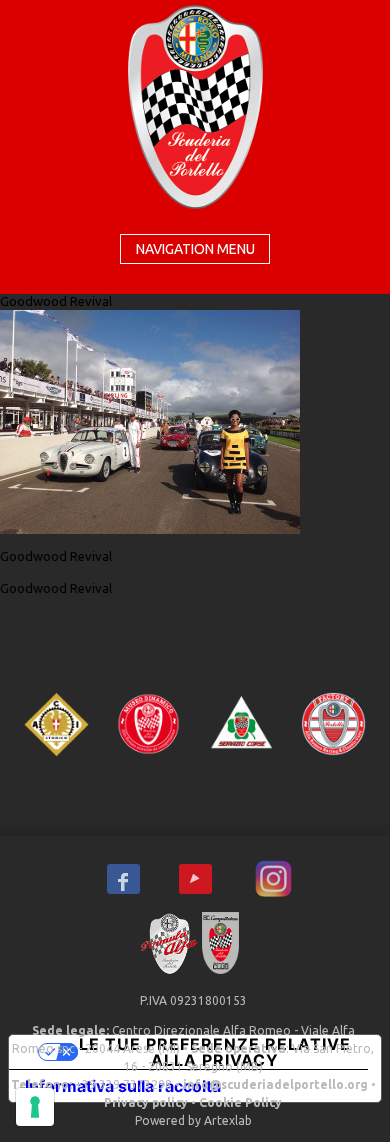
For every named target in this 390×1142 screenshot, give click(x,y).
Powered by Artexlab (193, 1120)
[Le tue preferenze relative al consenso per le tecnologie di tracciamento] (35, 1107)
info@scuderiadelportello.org (275, 1084)
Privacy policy (146, 1102)
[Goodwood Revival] (150, 420)
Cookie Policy (240, 1102)
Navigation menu (195, 249)
